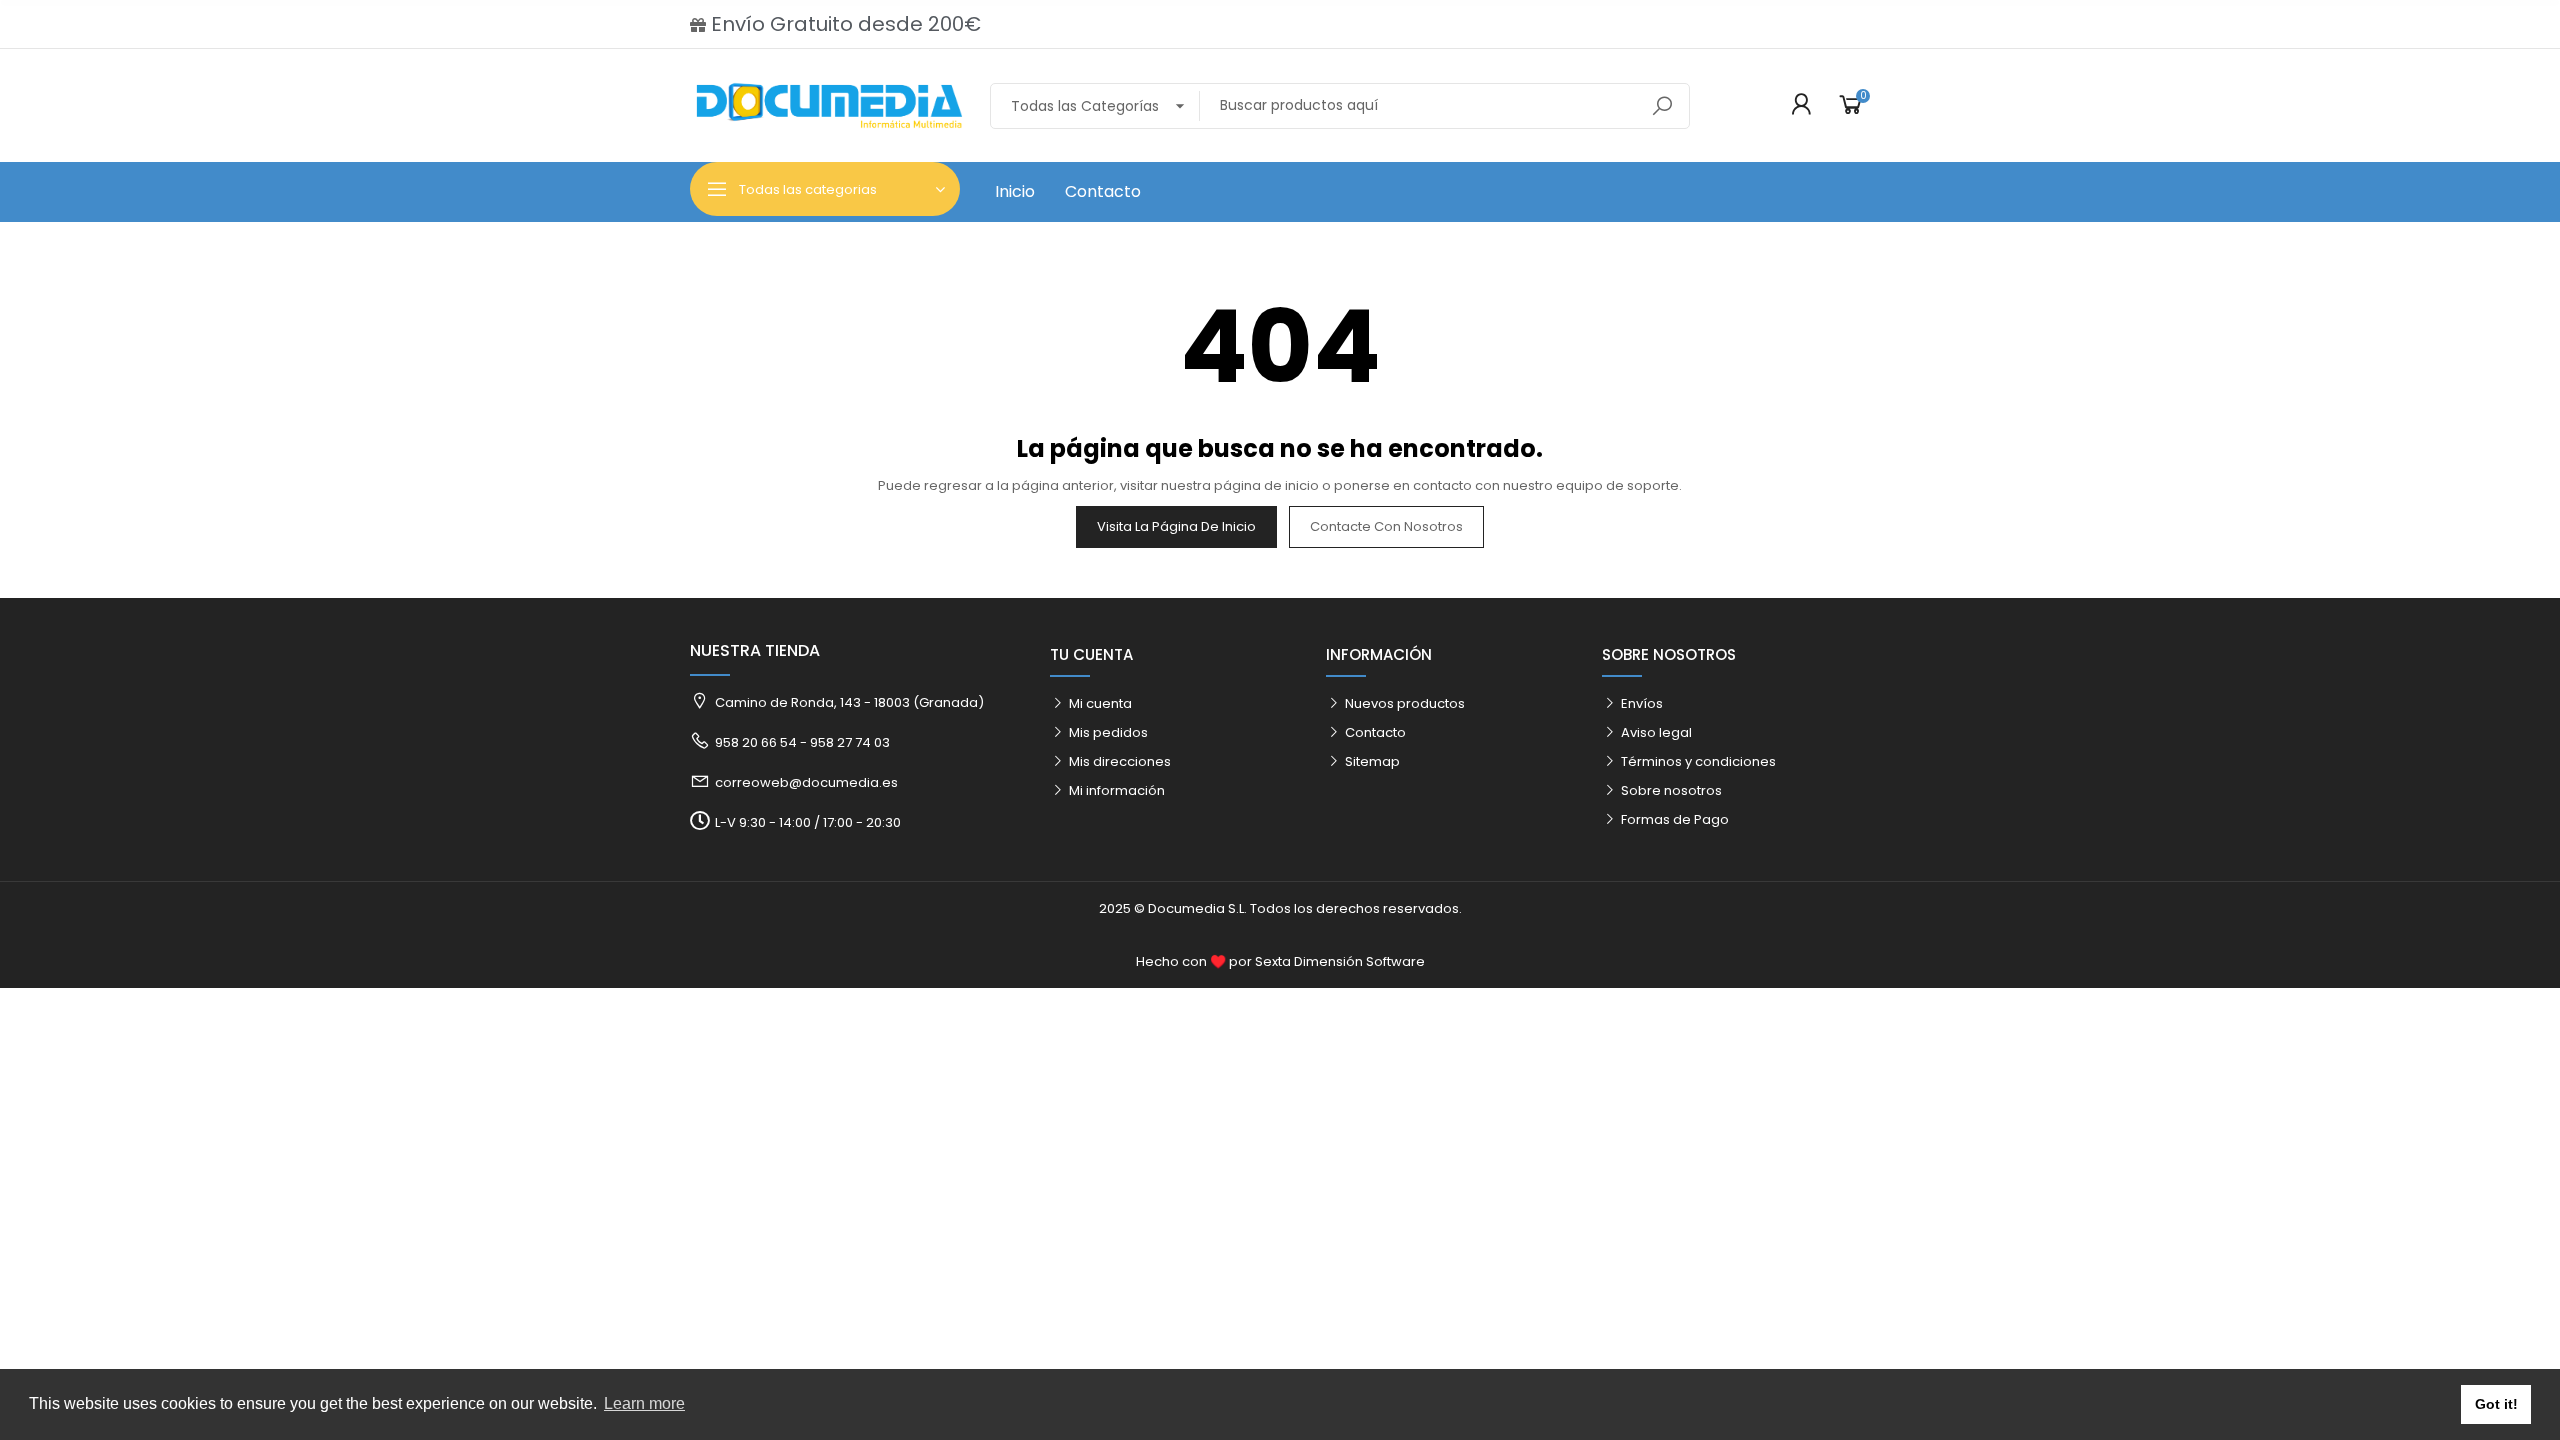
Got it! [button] (2496, 1404)
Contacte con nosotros (1386, 526)
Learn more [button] (644, 1403)
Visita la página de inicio (1176, 526)
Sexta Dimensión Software (1340, 961)
